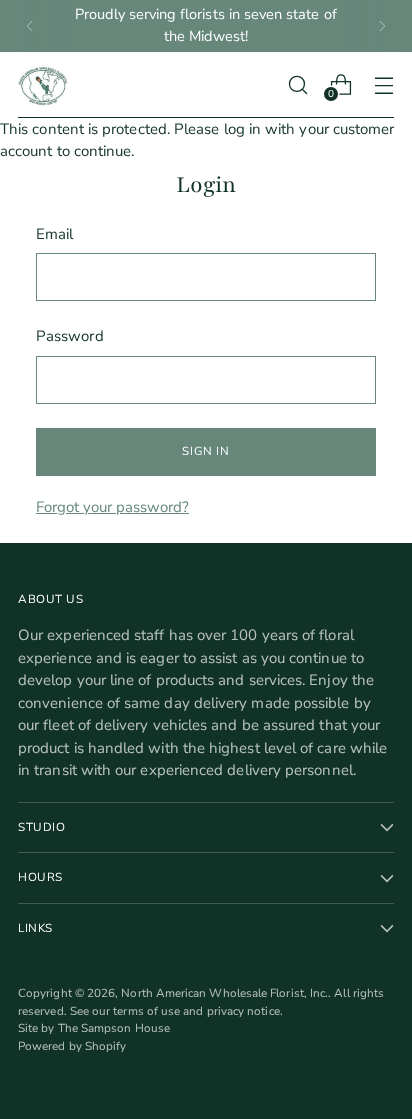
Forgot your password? (112, 507)
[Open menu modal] (383, 84)
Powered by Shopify (72, 1046)
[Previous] (30, 26)
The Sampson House (114, 1028)
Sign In (205, 451)
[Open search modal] (297, 84)
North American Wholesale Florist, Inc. (224, 993)
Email (54, 234)
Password (70, 336)
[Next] (382, 26)
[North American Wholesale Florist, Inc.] (43, 85)
